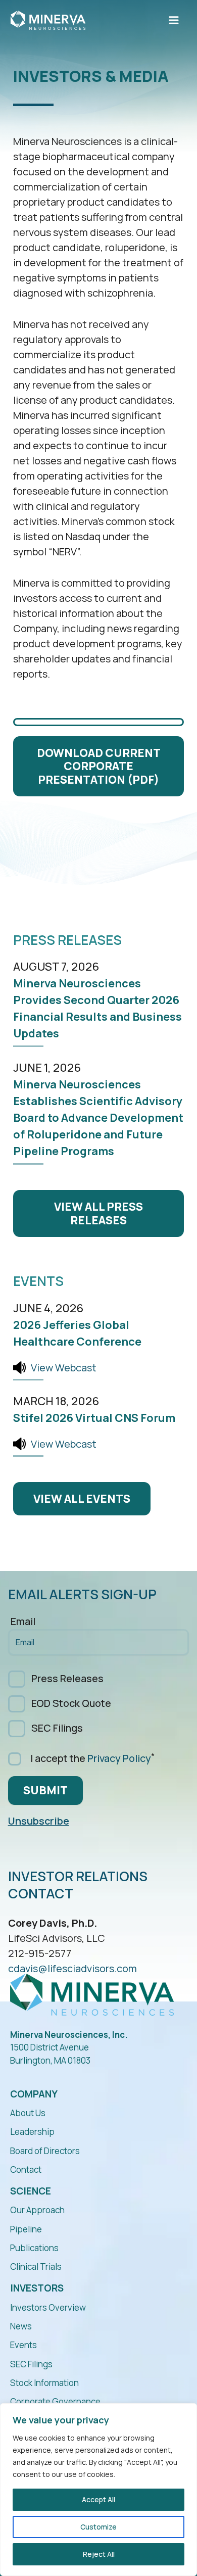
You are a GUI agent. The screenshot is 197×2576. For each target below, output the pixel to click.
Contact (26, 2169)
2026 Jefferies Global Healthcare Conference (77, 1333)
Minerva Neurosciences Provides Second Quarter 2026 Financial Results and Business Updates (97, 1008)
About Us (28, 2113)
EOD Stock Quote (71, 1703)
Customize (98, 2527)
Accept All (98, 2499)
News (21, 2326)
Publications (34, 2248)
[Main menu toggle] (174, 20)
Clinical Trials (36, 2267)
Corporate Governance (55, 2401)
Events (23, 2345)
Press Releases (67, 1678)
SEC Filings (57, 1728)
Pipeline (26, 2229)
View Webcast (64, 1368)
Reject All (99, 2554)
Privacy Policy (119, 1758)
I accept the (90, 1758)
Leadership (32, 2132)
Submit (45, 1790)
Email (23, 1622)
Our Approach (37, 2210)
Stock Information (44, 2383)
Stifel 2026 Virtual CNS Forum (94, 1418)
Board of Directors (45, 2151)
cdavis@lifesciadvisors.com (72, 1968)
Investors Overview (48, 2307)
